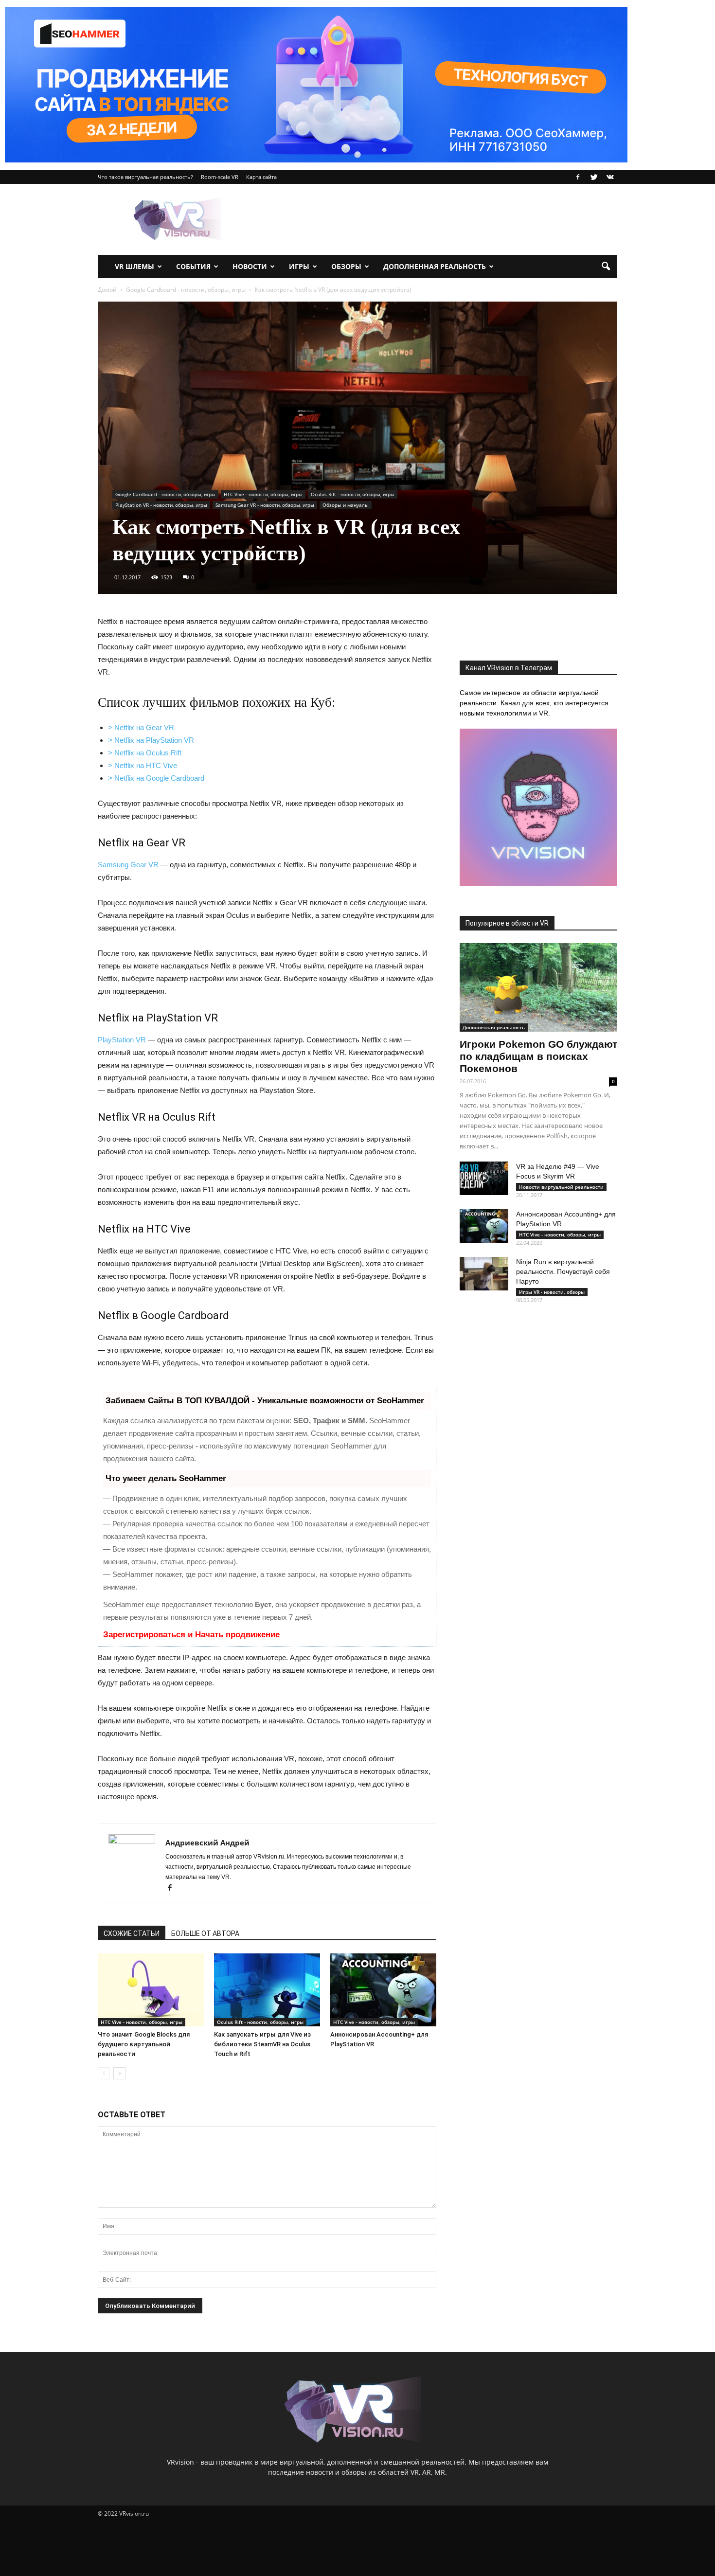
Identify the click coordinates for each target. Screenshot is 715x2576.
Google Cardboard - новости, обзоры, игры (165, 494)
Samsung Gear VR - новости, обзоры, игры (265, 505)
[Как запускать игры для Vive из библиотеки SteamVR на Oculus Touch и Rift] (267, 1990)
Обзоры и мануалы (346, 505)
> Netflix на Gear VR (141, 727)
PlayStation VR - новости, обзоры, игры (161, 505)
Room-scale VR (220, 177)
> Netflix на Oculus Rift (145, 753)
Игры (299, 266)
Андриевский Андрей (207, 1843)
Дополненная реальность (435, 266)
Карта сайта (261, 177)
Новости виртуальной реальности (561, 1187)
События (193, 266)
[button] (606, 267)
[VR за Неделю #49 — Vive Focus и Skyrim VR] (484, 1178)
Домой (107, 290)
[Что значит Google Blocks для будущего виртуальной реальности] (151, 1990)
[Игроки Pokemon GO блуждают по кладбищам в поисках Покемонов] (538, 987)
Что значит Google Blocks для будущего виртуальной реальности (144, 2044)
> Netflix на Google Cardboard (156, 778)
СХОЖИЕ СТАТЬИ (132, 1933)
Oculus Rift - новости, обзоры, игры (353, 494)
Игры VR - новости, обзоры (552, 1292)
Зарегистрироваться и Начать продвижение (191, 1635)
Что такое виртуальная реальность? (145, 177)
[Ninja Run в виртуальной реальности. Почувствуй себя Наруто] (484, 1274)
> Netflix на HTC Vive (143, 765)
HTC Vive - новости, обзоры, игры (263, 494)
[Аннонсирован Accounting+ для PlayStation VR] (383, 1990)
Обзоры (346, 266)
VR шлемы (134, 266)
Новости (250, 266)
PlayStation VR (122, 1040)
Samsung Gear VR (128, 865)
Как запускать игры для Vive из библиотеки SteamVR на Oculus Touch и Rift (262, 2044)
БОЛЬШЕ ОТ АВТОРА (205, 1933)
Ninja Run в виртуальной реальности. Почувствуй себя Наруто (563, 1271)
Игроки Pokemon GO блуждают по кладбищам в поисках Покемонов (538, 1056)
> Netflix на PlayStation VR (151, 740)
